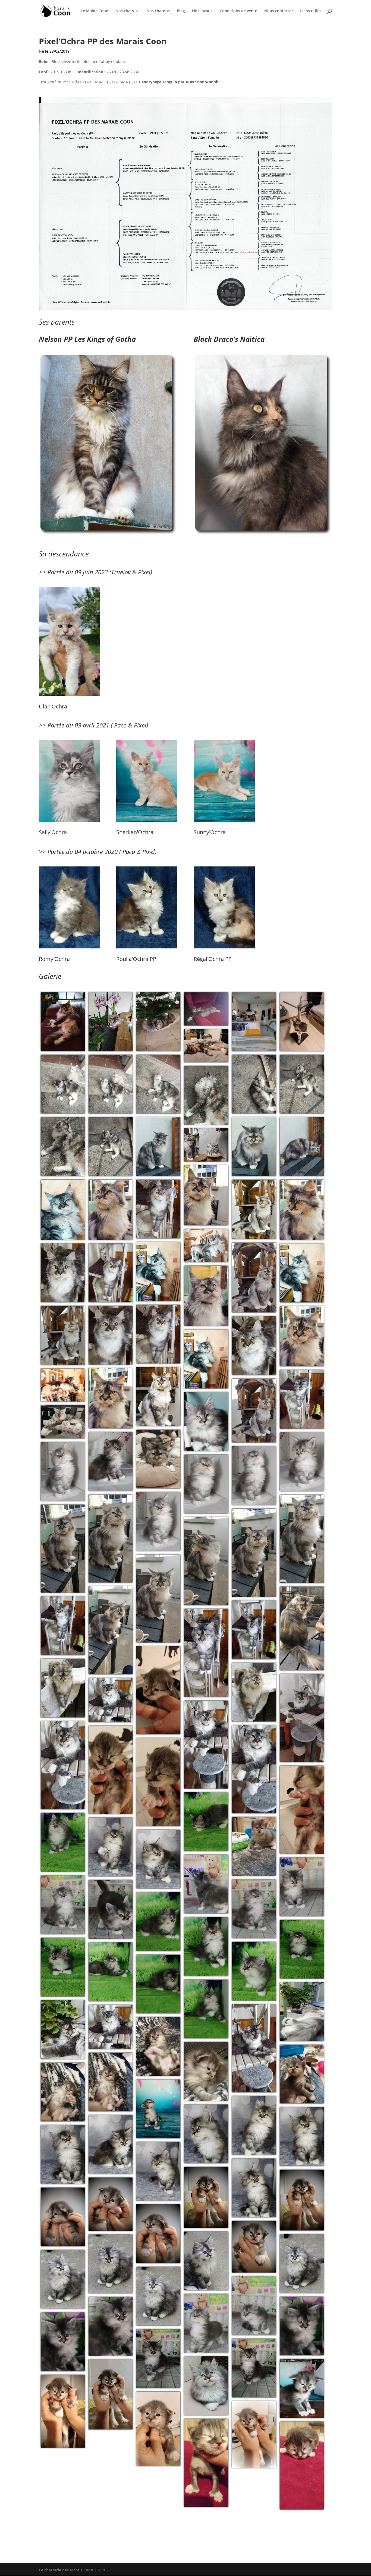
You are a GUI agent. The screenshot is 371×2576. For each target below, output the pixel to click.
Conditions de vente (238, 11)
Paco (120, 725)
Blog (181, 11)
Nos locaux (202, 11)
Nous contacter (279, 11)
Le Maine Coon (95, 11)
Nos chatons (158, 11)
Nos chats (125, 11)
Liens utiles (311, 11)
